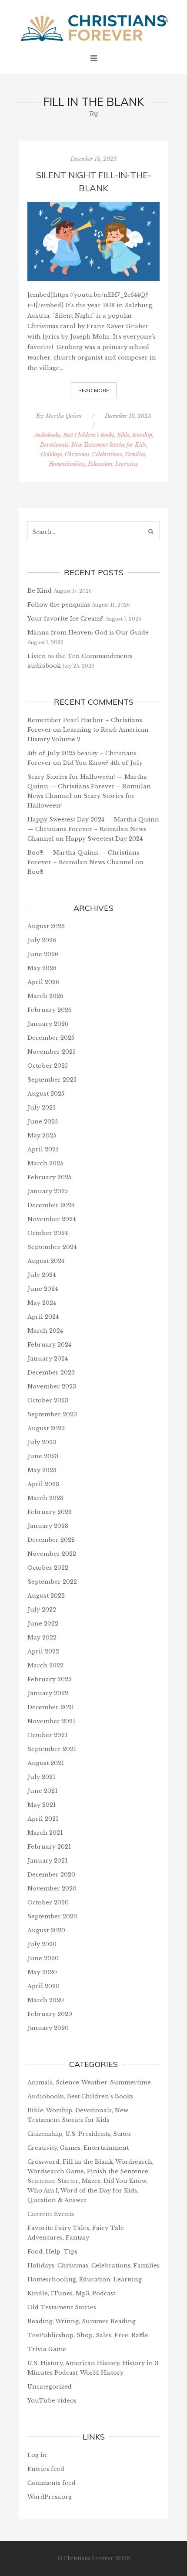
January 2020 (48, 2028)
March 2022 (45, 1665)
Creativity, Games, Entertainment (78, 2148)
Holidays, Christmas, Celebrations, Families (93, 454)
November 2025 (52, 1052)
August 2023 (46, 1428)
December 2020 (51, 1875)
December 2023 (51, 1373)
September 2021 (52, 1749)
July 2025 (42, 1108)
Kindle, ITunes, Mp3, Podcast (71, 2293)
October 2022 (48, 1568)
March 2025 (45, 1163)
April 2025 (43, 1149)
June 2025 (43, 1122)
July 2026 (42, 940)
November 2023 (52, 1386)
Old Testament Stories (62, 2307)
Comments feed (52, 2483)
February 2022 (50, 1679)
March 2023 (45, 1498)
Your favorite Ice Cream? (65, 619)
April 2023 (43, 1484)
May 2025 (42, 1135)
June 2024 (43, 1289)
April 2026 (43, 982)
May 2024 (42, 1303)
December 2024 (51, 1205)
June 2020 (43, 1958)
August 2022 (46, 1596)
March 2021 (45, 1833)
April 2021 (43, 1819)
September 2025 (52, 1080)
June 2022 (43, 1624)
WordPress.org (50, 2497)
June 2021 (42, 1791)
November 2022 (52, 1554)
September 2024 (52, 1247)
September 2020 (52, 1916)
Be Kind (40, 591)
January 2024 (48, 1359)
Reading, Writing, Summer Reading (82, 2321)
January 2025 (48, 1191)
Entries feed (46, 2469)
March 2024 (45, 1331)
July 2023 (42, 1442)
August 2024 (46, 1261)
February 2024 (49, 1345)
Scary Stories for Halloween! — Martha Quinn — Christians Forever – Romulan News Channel (89, 786)
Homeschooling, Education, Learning (93, 464)
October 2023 (48, 1400)
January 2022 (48, 1693)
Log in (37, 2455)
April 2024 (43, 1317)
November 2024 (52, 1219)
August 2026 (46, 926)
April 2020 (43, 1986)
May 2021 (42, 1805)
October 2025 (48, 1066)
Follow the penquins (59, 605)
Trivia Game (47, 2349)
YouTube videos (52, 2401)
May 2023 (42, 1470)
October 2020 (48, 1902)
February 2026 (50, 1010)
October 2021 (47, 1735)
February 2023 (50, 1512)
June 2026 (43, 954)
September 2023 (52, 1414)
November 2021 (51, 1721)
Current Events (51, 2214)
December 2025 (51, 1038)
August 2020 (46, 1930)
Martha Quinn (64, 416)
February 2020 (50, 2014)
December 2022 (51, 1540)
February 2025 (49, 1177)
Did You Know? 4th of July (103, 763)
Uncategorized (50, 2387)
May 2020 (42, 1972)
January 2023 (48, 1526)
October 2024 (48, 1233)
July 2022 (42, 1610)
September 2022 (52, 1582)
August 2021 (46, 1763)
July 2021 (41, 1777)
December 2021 (51, 1707)
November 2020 (52, 1889)
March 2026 (45, 996)
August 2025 (46, 1094)
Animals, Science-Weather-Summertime (89, 2082)
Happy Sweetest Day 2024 (104, 839)
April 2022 (43, 1651)
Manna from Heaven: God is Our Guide (88, 633)
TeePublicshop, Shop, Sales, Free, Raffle (88, 2335)
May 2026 (42, 968)
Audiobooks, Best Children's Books (74, 435)
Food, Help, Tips (52, 2252)
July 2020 (42, 1944)
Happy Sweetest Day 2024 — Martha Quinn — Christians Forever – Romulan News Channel (93, 829)
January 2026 (48, 1024)
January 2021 (47, 1861)
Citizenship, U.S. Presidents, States (79, 2134)
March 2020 (46, 2000)
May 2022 (42, 1638)
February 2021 (49, 1847)
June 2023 (43, 1456)
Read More (94, 390)
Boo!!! (35, 872)
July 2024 (42, 1275)
